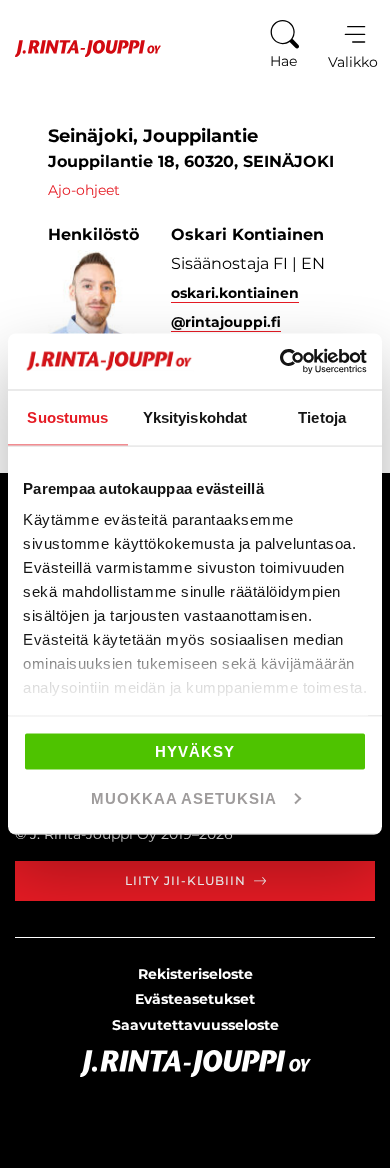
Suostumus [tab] (67, 416)
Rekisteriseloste (195, 974)
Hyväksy (195, 750)
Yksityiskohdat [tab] (195, 416)
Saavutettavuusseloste (195, 1025)
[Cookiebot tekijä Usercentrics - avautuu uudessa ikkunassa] (280, 362)
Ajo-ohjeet (84, 190)
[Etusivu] (80, 48)
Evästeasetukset (195, 999)
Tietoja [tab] (322, 416)
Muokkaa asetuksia (184, 798)
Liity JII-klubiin (185, 880)
